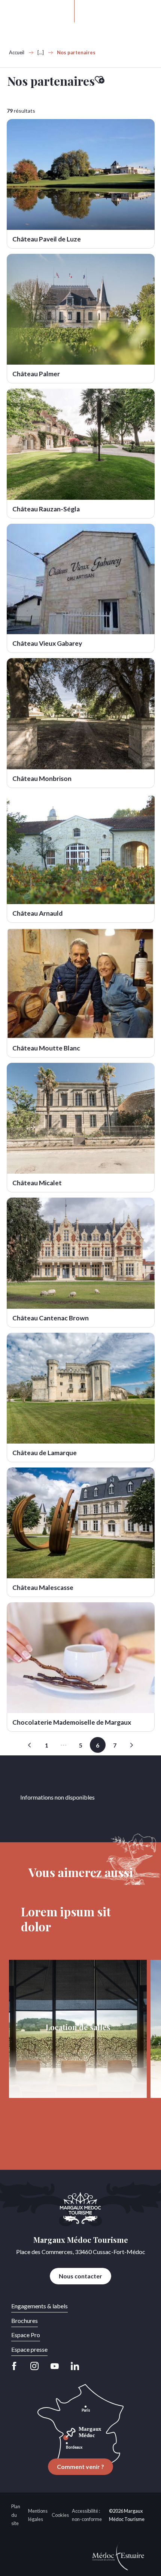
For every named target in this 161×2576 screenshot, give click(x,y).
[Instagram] (34, 2366)
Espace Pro (26, 2335)
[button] (91, 11)
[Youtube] (55, 2366)
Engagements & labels (40, 2306)
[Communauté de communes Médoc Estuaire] (118, 2555)
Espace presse (29, 2349)
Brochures (25, 2320)
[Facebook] (16, 2366)
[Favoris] (113, 11)
